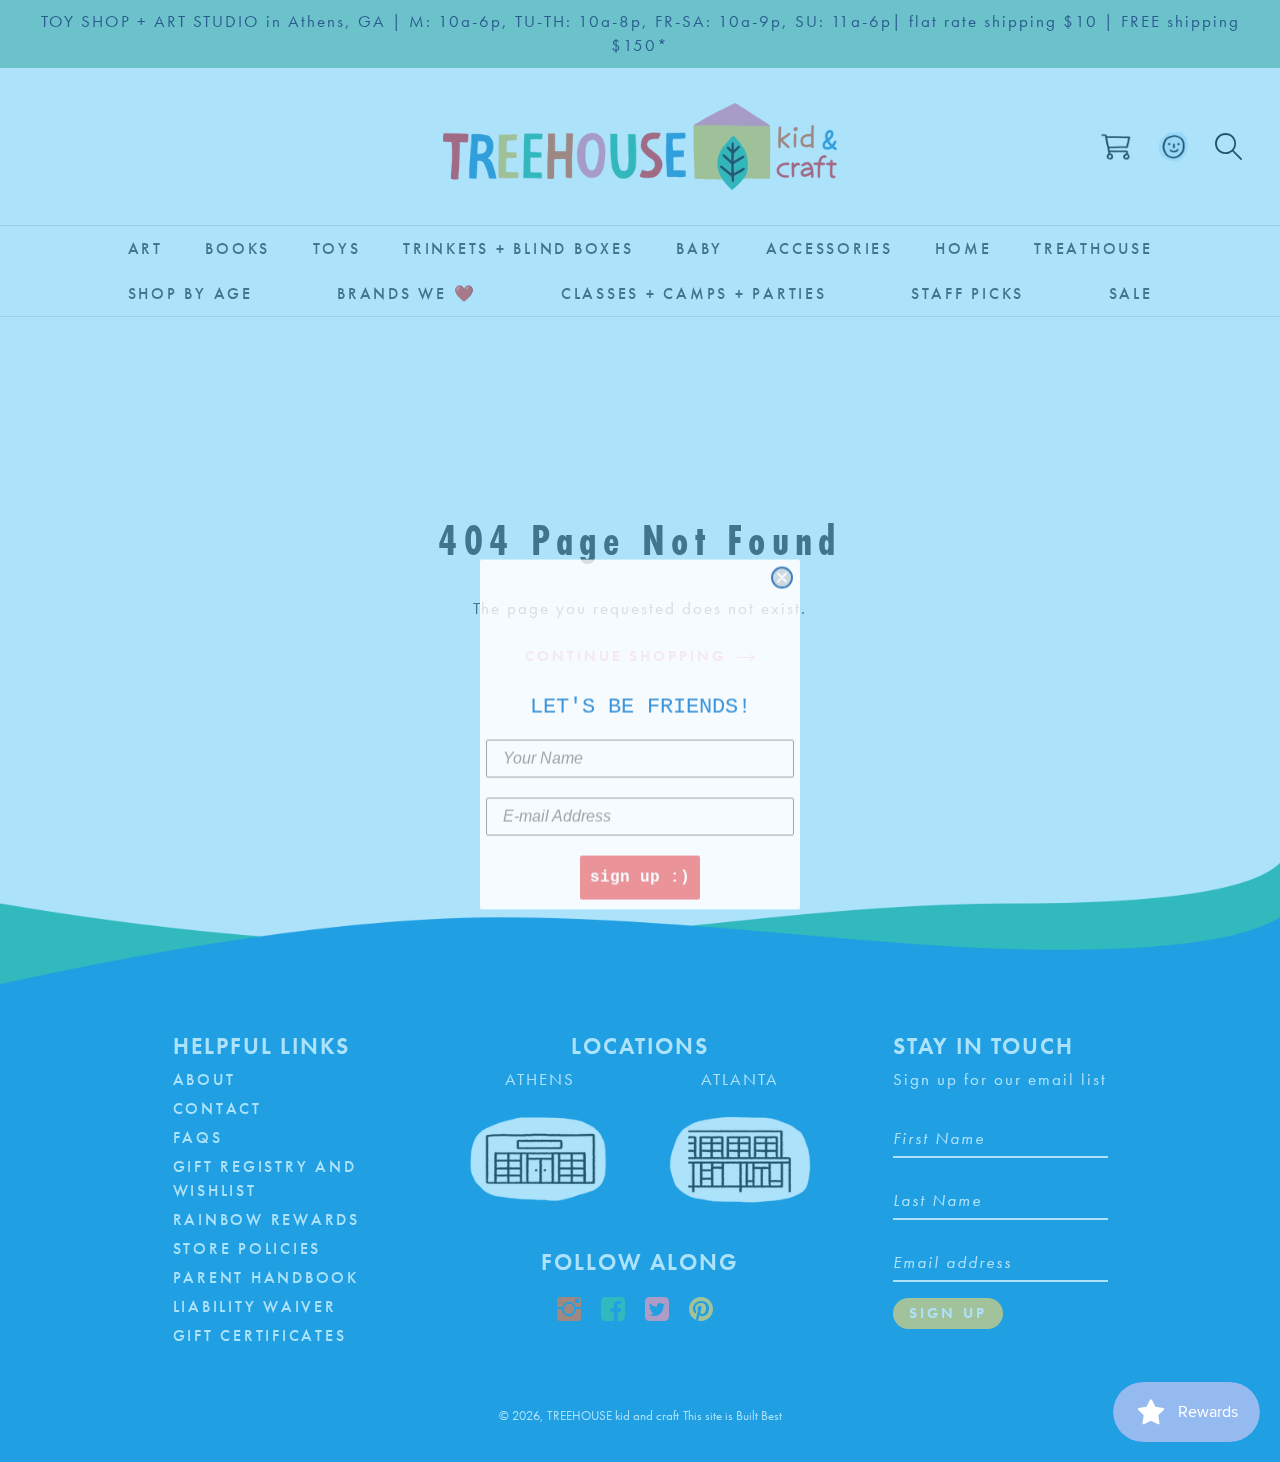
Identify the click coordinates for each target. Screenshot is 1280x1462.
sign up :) (640, 878)
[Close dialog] (782, 577)
